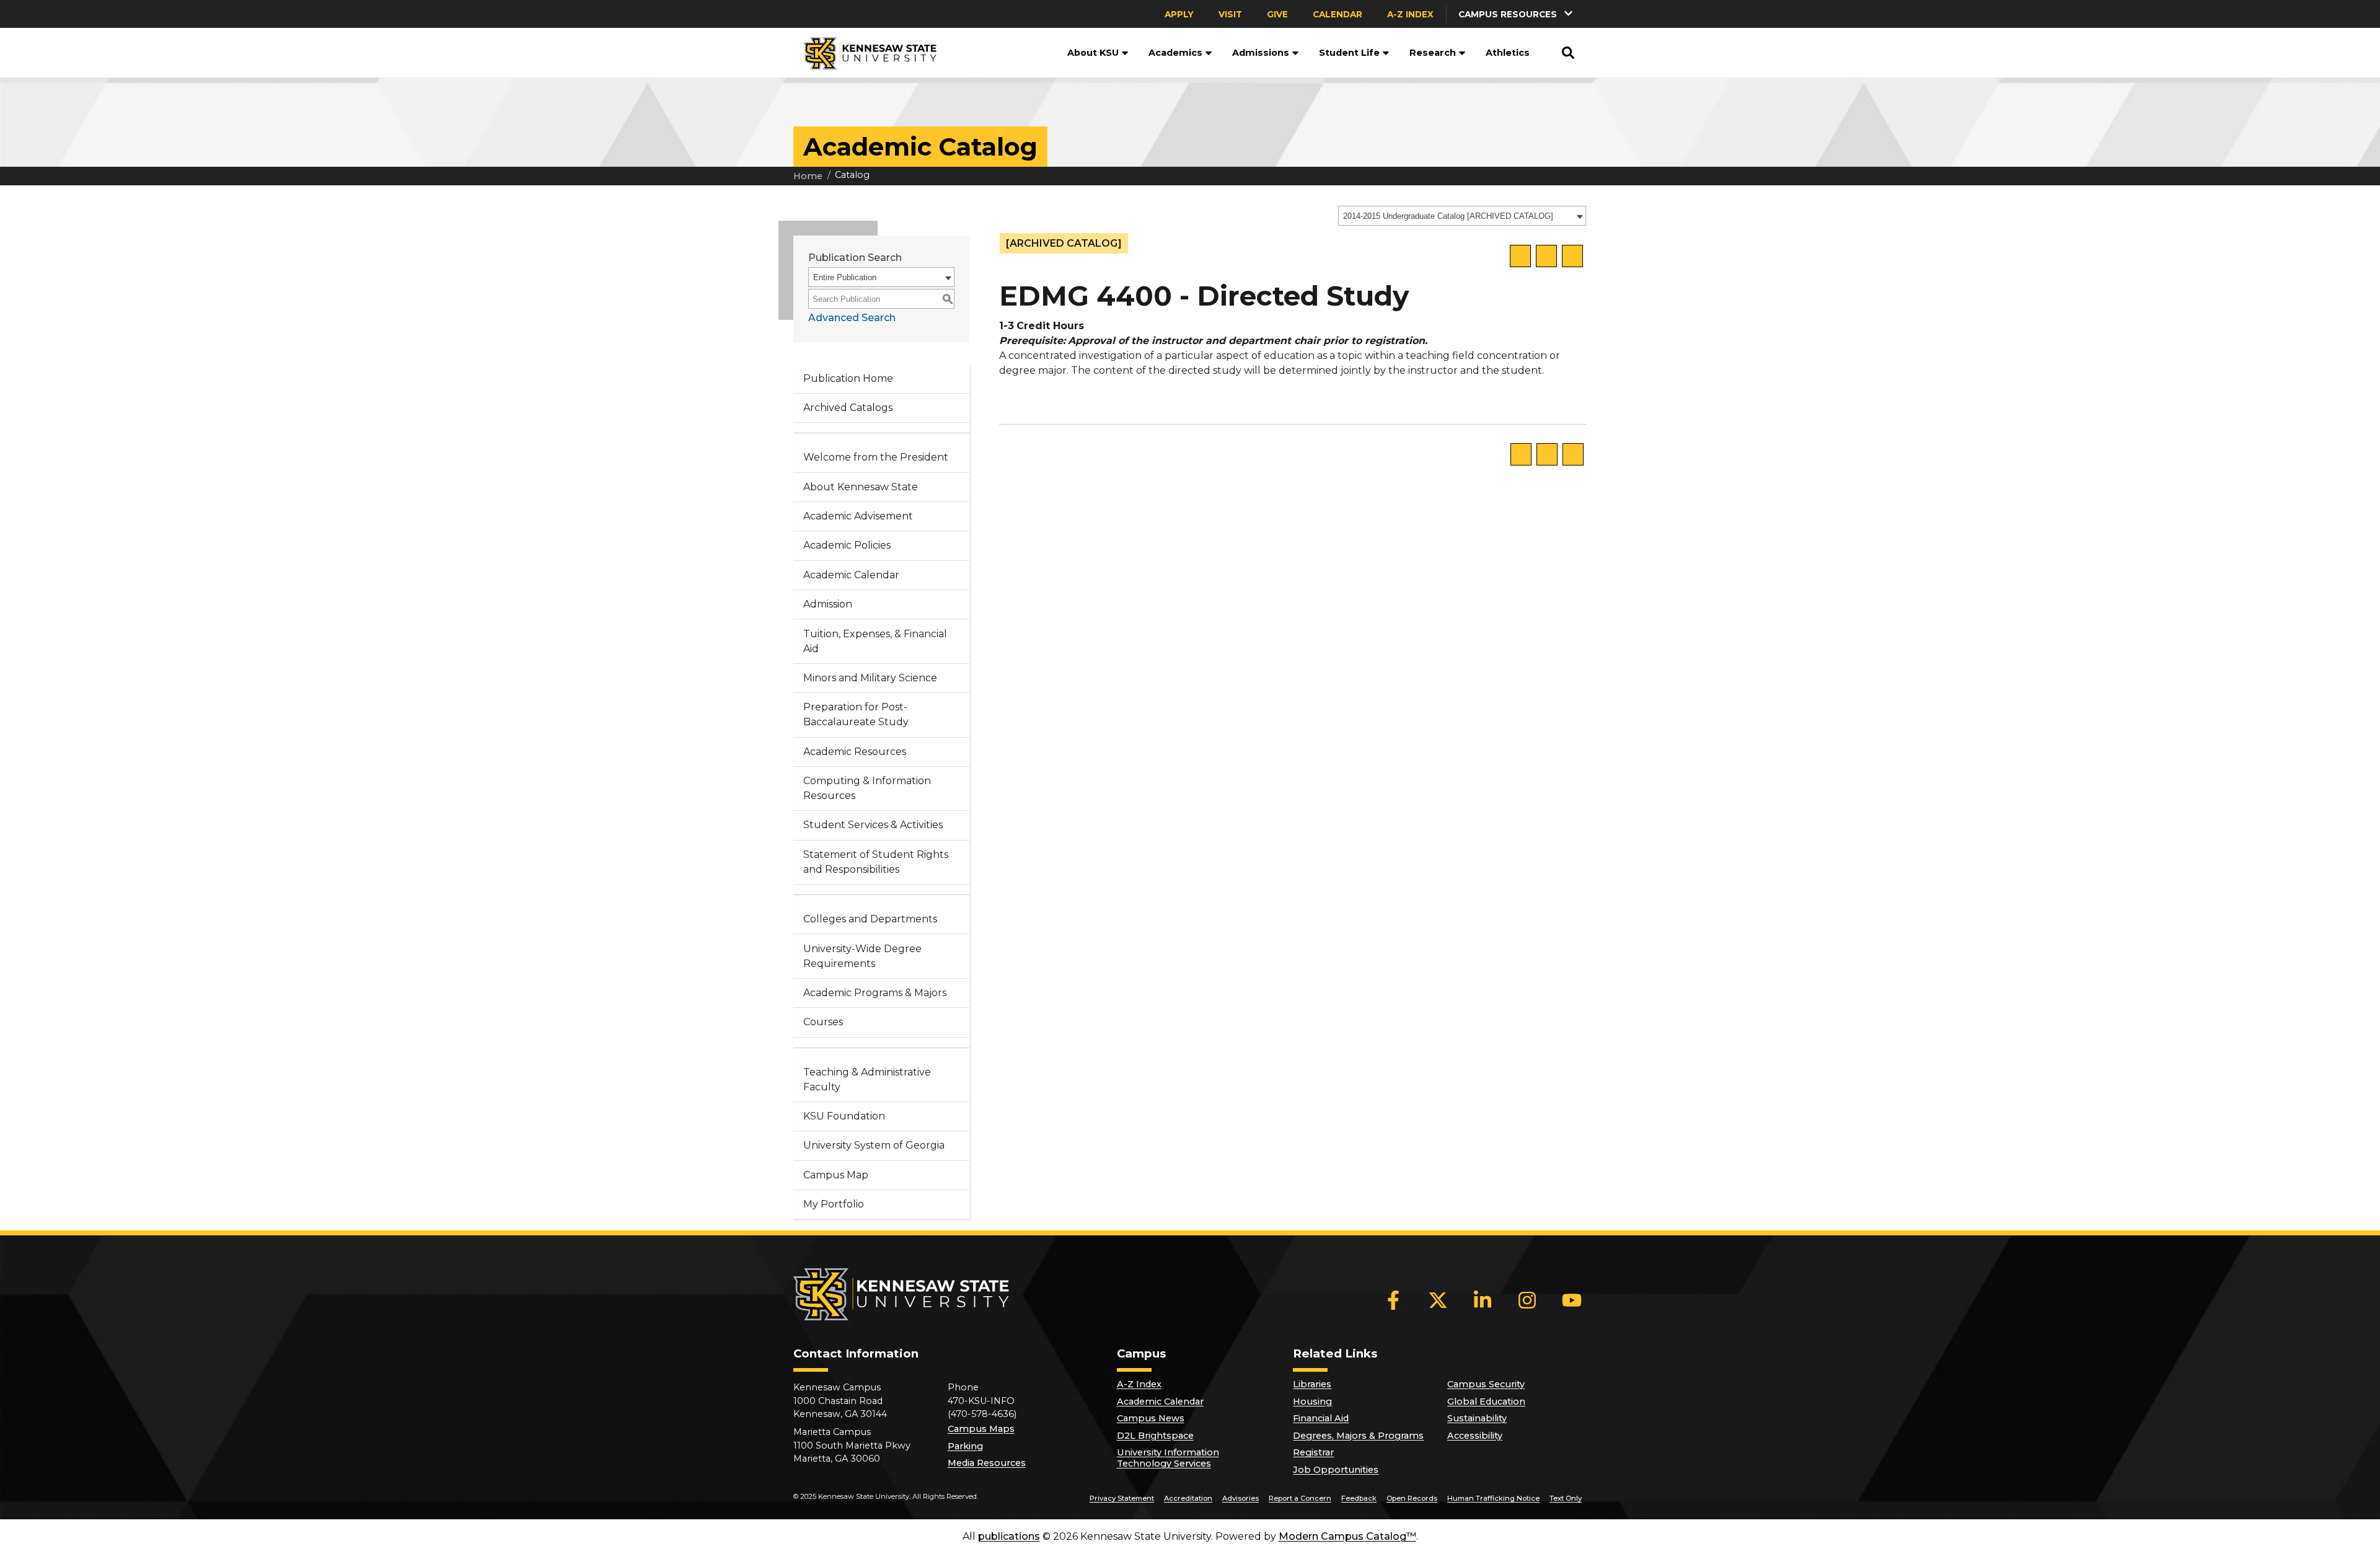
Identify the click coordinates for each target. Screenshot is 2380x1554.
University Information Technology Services (1168, 1458)
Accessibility (1475, 1436)
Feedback (1359, 1498)
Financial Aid (1321, 1418)
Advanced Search (852, 318)
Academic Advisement (858, 516)
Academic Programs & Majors (875, 993)
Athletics (1508, 53)
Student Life (1349, 53)
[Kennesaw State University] (865, 53)
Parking (965, 1446)
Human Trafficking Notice (1493, 1498)
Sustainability (1477, 1418)
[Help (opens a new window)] (1572, 256)
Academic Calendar (851, 575)
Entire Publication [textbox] (845, 277)
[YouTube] (1572, 1300)
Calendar (1338, 14)
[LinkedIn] (1483, 1300)
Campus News (1151, 1418)
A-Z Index (1410, 14)
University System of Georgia (874, 1145)
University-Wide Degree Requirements (862, 956)
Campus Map (836, 1175)
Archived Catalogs (848, 408)
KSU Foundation (844, 1116)
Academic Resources (855, 752)
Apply (1179, 14)
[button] (1517, 14)
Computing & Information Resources (867, 788)
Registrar (1313, 1452)
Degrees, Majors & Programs (1358, 1436)
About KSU (1093, 53)
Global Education (1486, 1402)
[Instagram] (1527, 1300)
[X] (1438, 1300)
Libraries (1312, 1384)
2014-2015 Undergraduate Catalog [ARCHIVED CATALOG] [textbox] (1448, 216)
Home (808, 176)
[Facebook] (1393, 1300)
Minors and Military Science (870, 678)
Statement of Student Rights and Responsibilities (876, 862)
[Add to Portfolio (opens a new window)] (1520, 256)
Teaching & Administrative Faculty (867, 1079)
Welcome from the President (876, 457)
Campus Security (1486, 1384)
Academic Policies (847, 545)
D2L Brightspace (1155, 1436)
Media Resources (987, 1463)
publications (1009, 1536)
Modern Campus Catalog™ (1347, 1536)
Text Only (1566, 1498)
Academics (1175, 53)
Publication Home (848, 378)
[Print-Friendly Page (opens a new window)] (1546, 256)
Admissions (1261, 53)
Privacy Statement (1122, 1498)
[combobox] (1462, 216)
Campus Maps (981, 1429)
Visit (1230, 14)
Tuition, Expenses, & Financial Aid (875, 641)
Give (1277, 14)
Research (1433, 53)
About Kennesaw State (861, 487)
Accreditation (1188, 1498)
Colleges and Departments (870, 919)
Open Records (1412, 1498)
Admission (828, 604)
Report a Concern (1300, 1498)
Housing (1312, 1402)
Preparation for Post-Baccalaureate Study (856, 714)
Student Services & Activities (873, 825)
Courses (823, 1022)
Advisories (1241, 1498)
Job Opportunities (1336, 1470)
